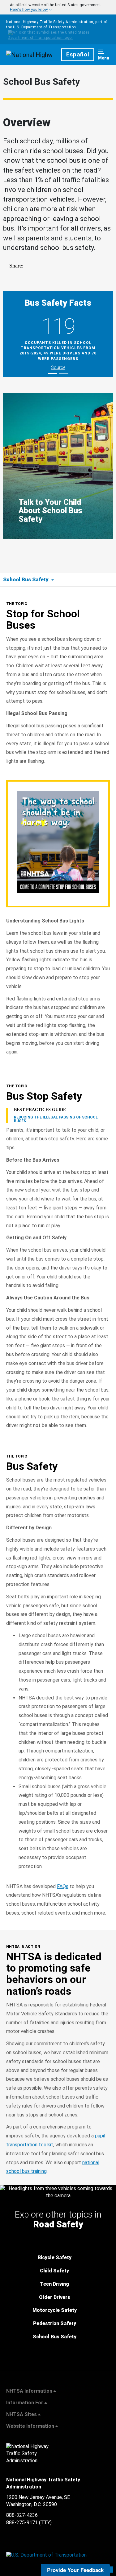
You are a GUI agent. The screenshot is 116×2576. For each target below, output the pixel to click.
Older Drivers (55, 2297)
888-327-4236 (22, 2515)
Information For (25, 2403)
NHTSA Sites (21, 2414)
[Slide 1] (53, 374)
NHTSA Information (29, 2391)
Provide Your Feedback (75, 2570)
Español (78, 55)
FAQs (63, 1886)
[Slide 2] (64, 374)
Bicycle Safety (55, 2257)
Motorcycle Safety (55, 2310)
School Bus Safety (55, 2337)
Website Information (30, 2426)
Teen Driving (54, 2284)
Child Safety (54, 2271)
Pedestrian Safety (55, 2323)
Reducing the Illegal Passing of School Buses (56, 1119)
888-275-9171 (22, 2523)
